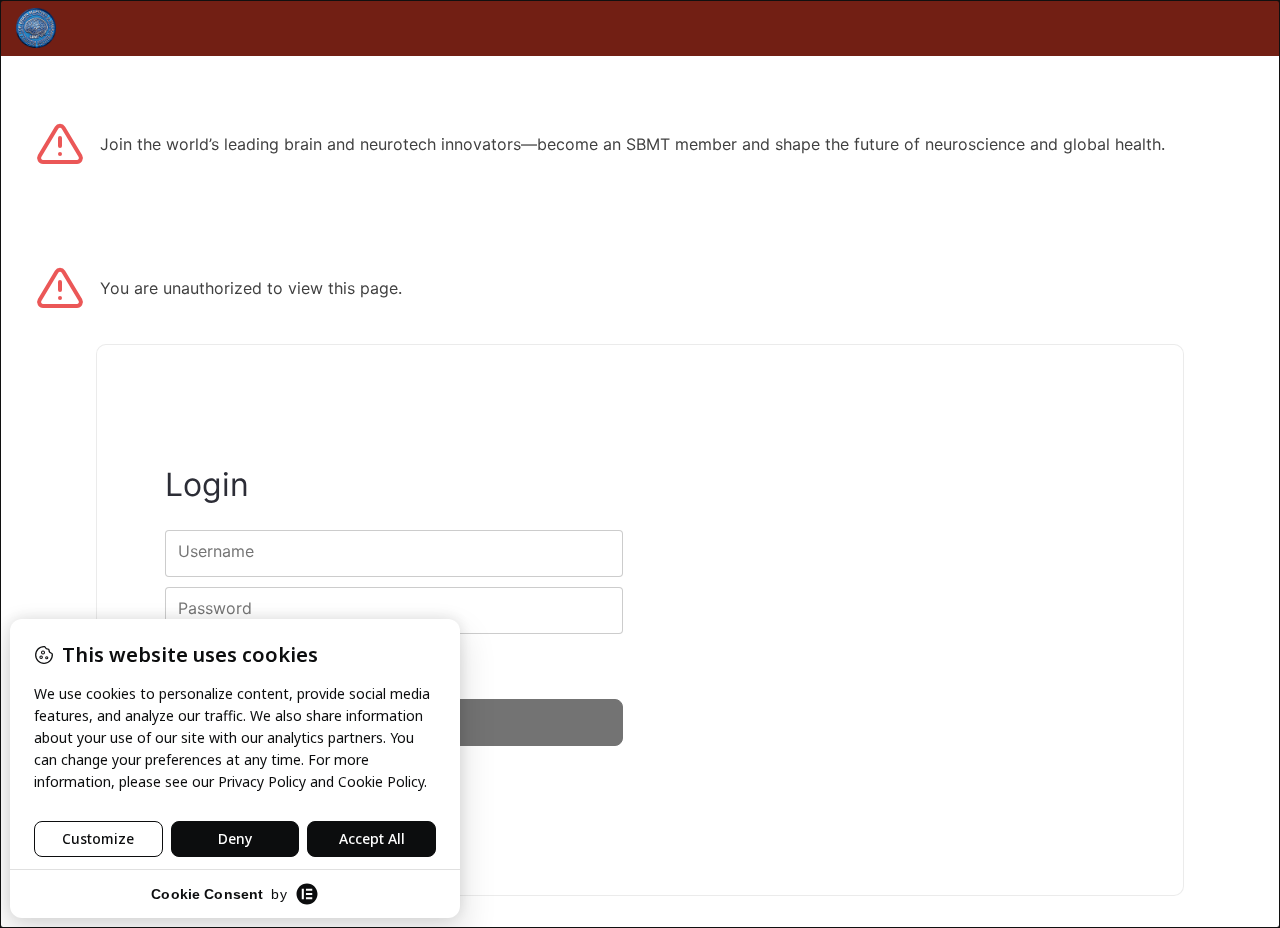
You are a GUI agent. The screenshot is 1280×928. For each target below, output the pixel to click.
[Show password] (590, 610)
